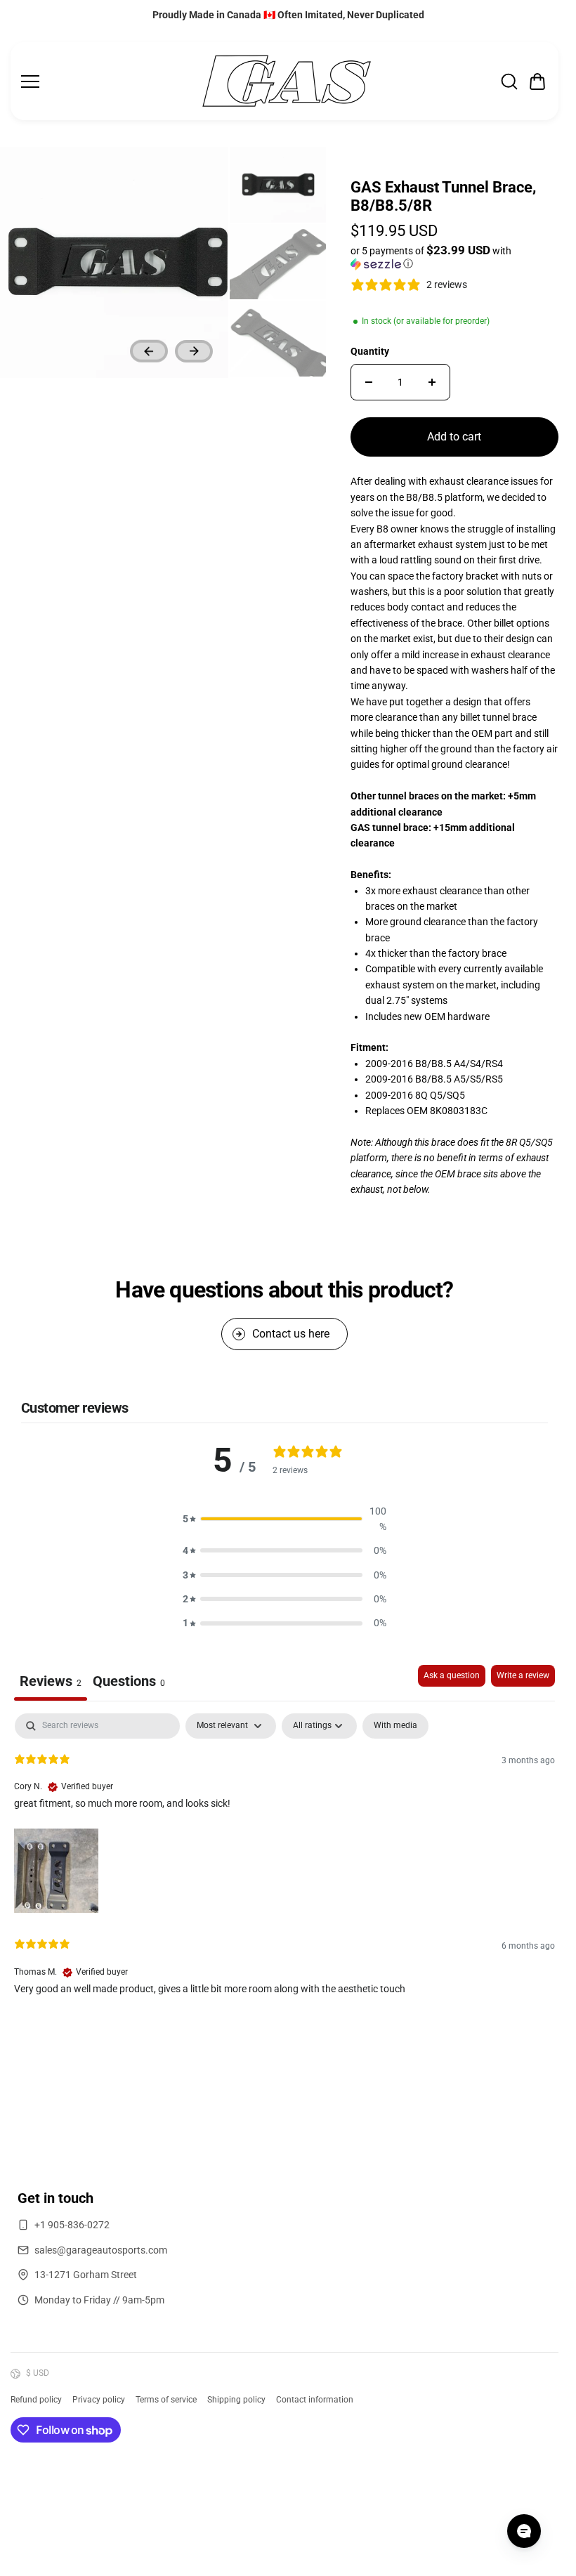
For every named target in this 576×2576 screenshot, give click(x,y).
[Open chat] (524, 2531)
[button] (537, 81)
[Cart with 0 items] (537, 81)
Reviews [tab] (51, 1681)
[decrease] (369, 382)
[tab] (129, 1683)
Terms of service (166, 2400)
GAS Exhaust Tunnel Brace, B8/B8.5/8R (443, 196)
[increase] (432, 382)
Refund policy (36, 2400)
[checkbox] (395, 1726)
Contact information (315, 2400)
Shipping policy (236, 2400)
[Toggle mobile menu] (106, 81)
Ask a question (452, 1675)
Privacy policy (99, 2400)
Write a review (523, 1675)
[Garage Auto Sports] (287, 81)
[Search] (509, 81)
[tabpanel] (284, 1865)
